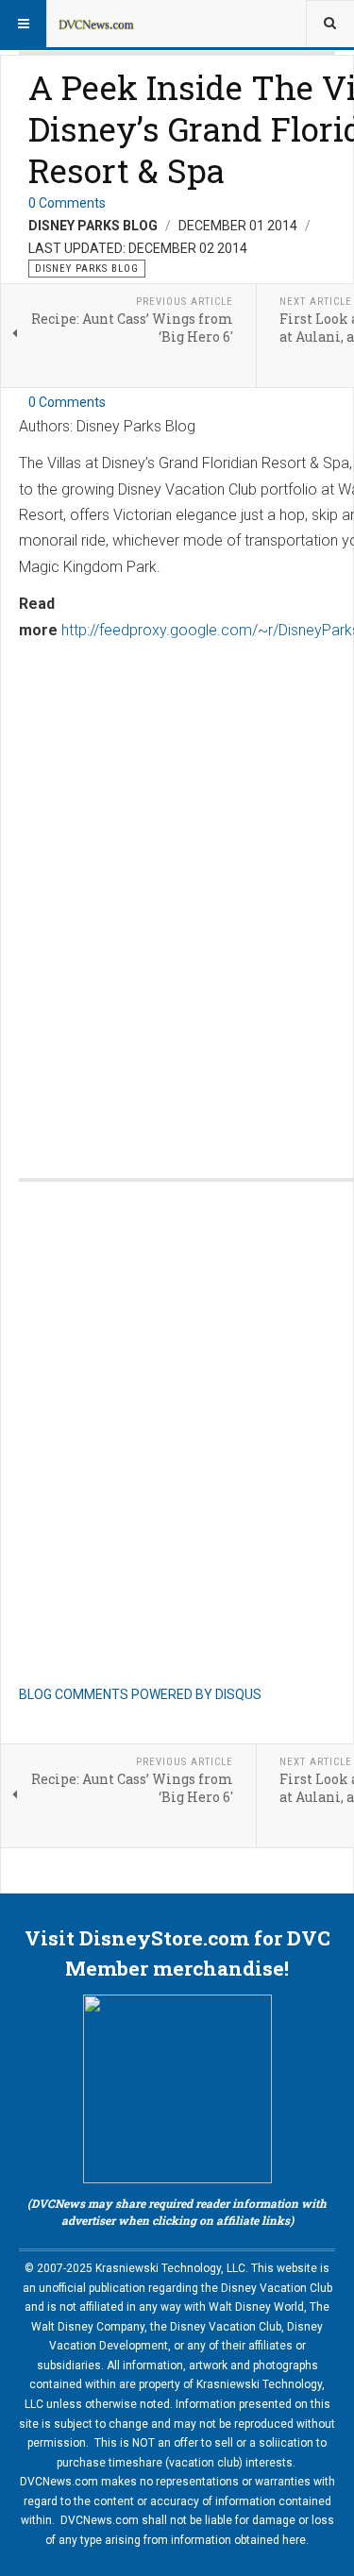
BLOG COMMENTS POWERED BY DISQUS (140, 1694)
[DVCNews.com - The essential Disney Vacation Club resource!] (96, 24)
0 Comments (67, 203)
